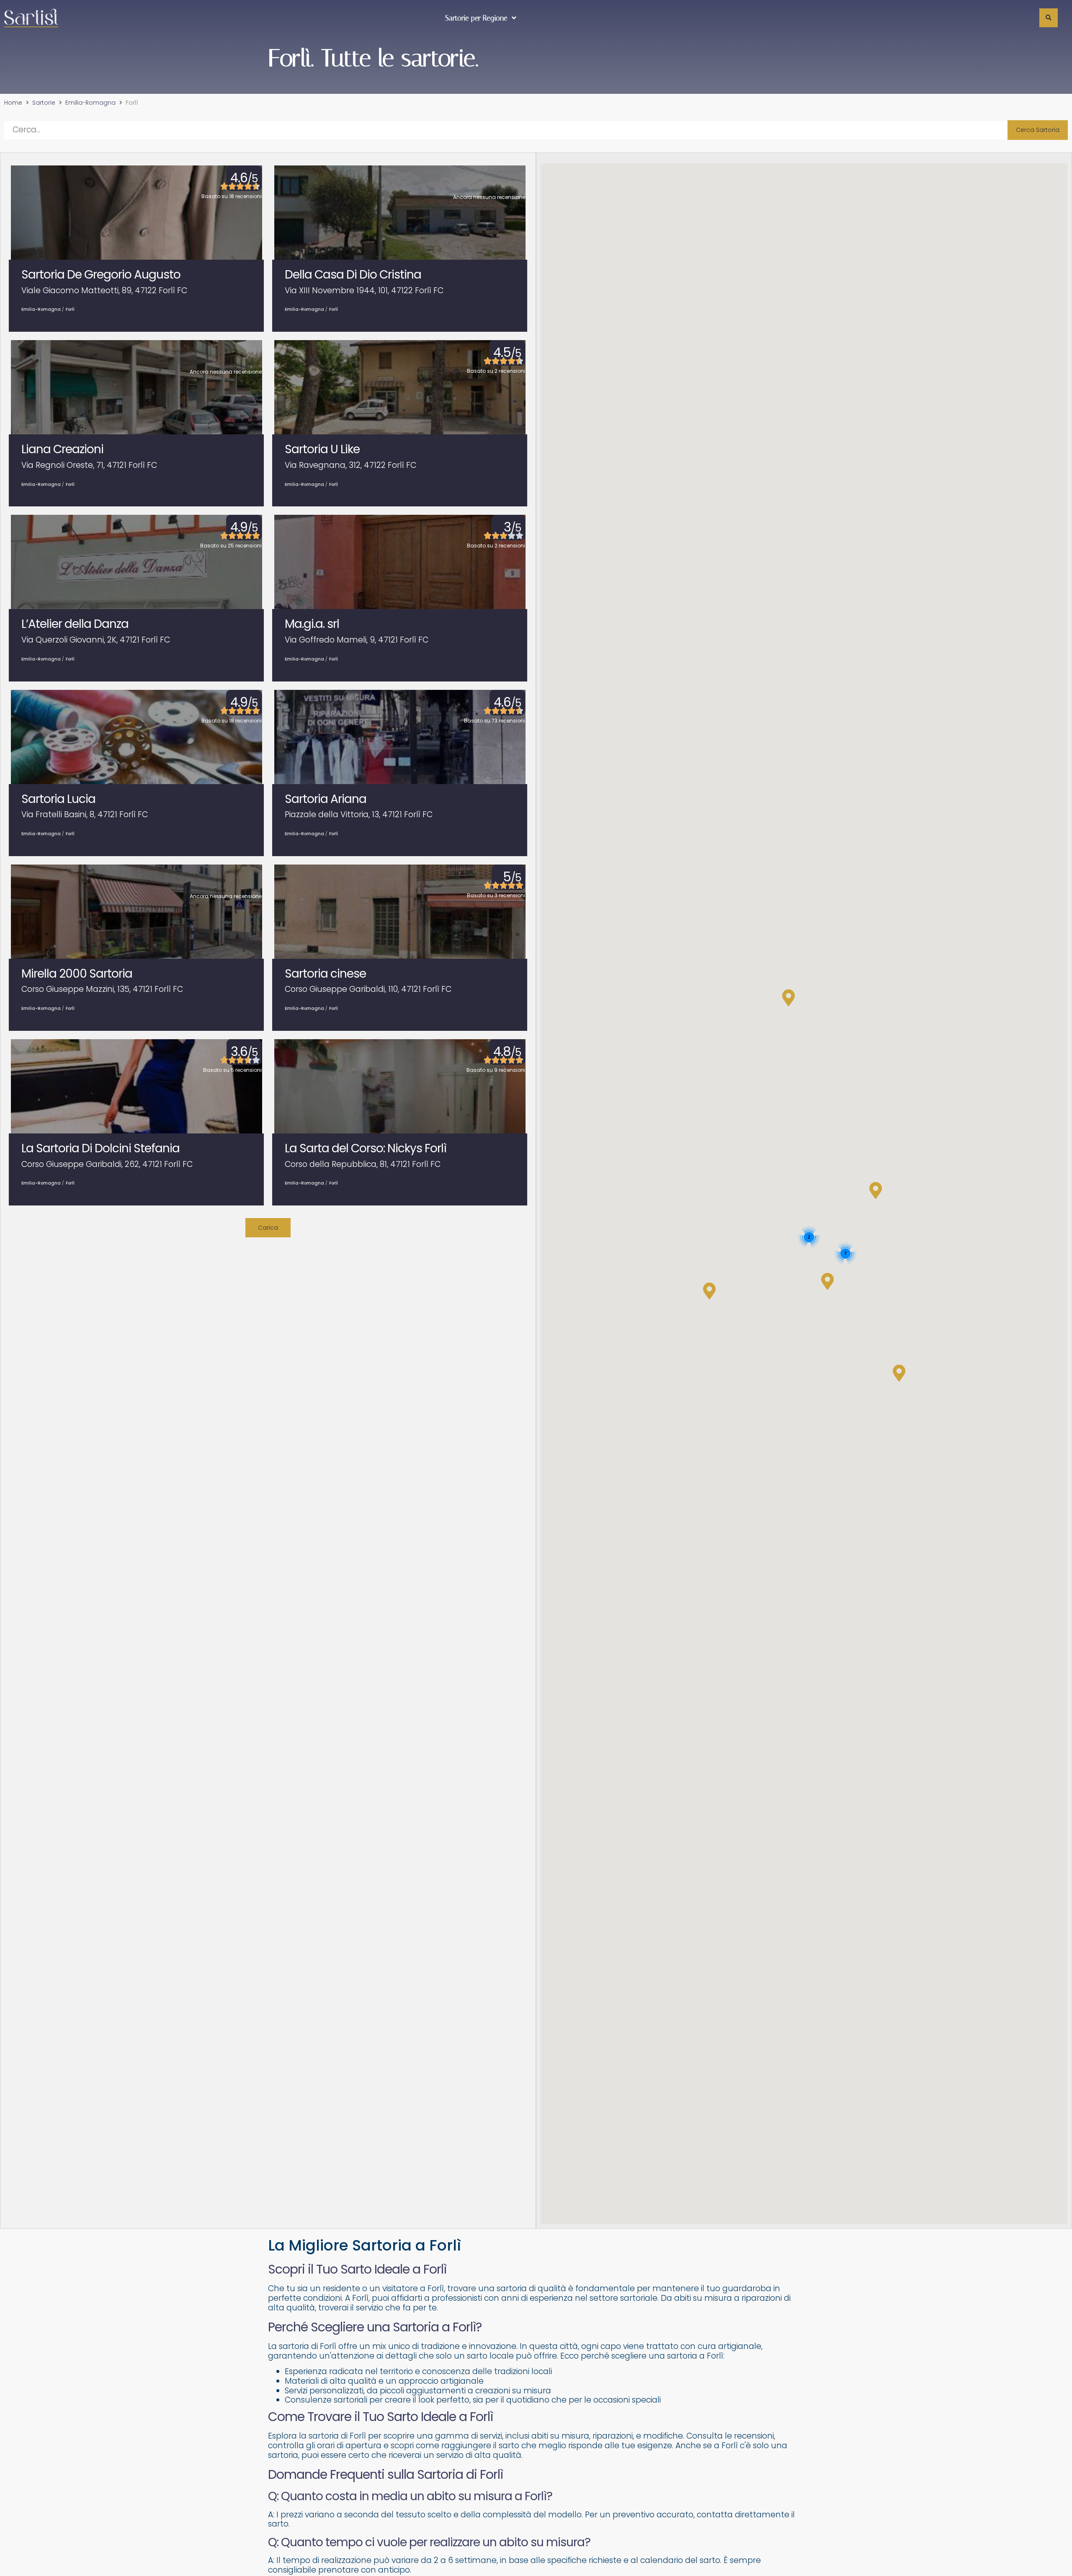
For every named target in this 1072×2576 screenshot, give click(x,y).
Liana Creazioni (62, 449)
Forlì (70, 309)
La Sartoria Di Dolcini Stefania (100, 1148)
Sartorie (44, 103)
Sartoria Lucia (58, 799)
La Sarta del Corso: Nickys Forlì (366, 1148)
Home (13, 103)
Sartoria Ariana (326, 799)
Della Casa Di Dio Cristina (353, 275)
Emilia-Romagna (90, 103)
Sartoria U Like (322, 449)
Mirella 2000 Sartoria (77, 974)
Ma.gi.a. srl (312, 624)
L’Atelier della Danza (75, 624)
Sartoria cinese (325, 974)
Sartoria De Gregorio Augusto (101, 275)
